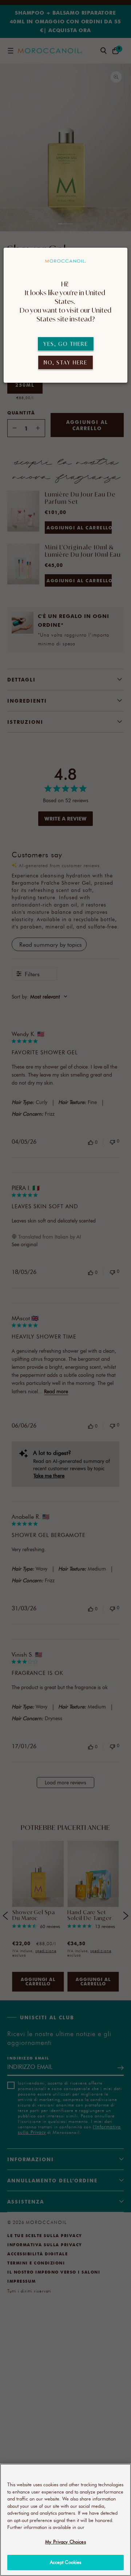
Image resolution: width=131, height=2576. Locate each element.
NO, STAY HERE (65, 362)
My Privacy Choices (65, 2542)
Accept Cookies (66, 2562)
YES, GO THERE (66, 344)
